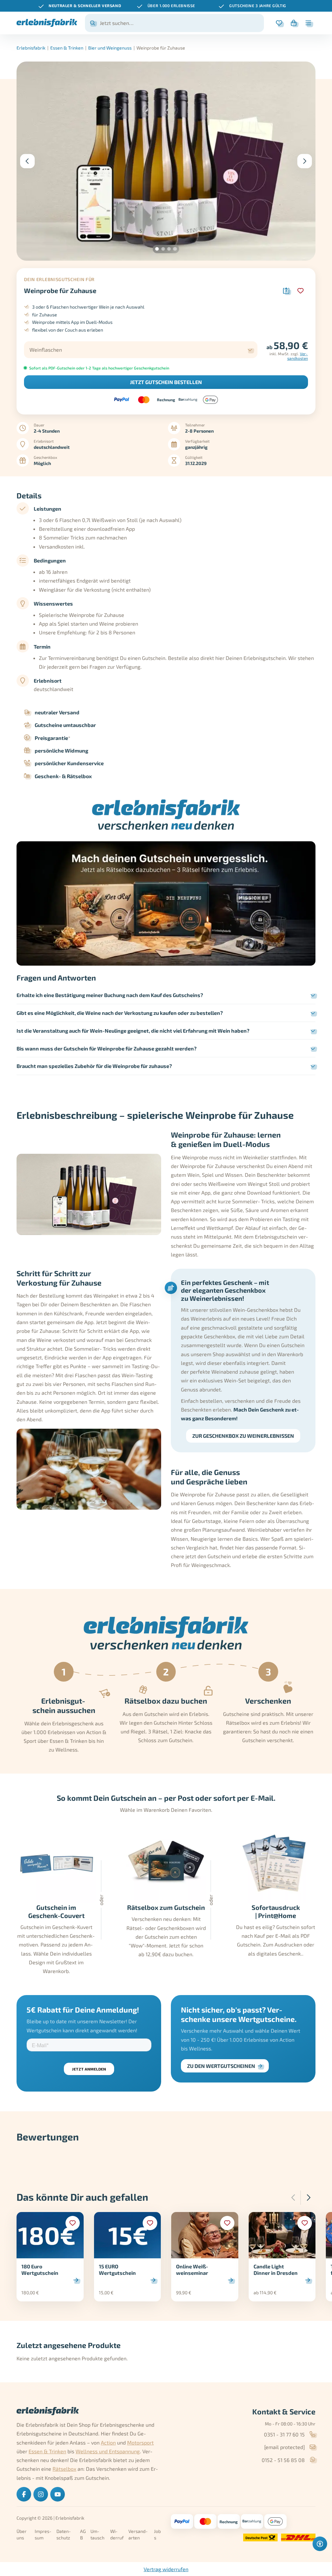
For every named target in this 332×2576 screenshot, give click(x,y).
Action (108, 2442)
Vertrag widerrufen (166, 2569)
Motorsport (140, 2442)
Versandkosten (298, 356)
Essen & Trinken (67, 48)
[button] (157, 249)
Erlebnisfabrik (31, 48)
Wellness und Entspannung (108, 2451)
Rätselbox (64, 2469)
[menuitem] (24, 2494)
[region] (166, 6)
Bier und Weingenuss (110, 48)
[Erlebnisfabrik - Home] (47, 23)
